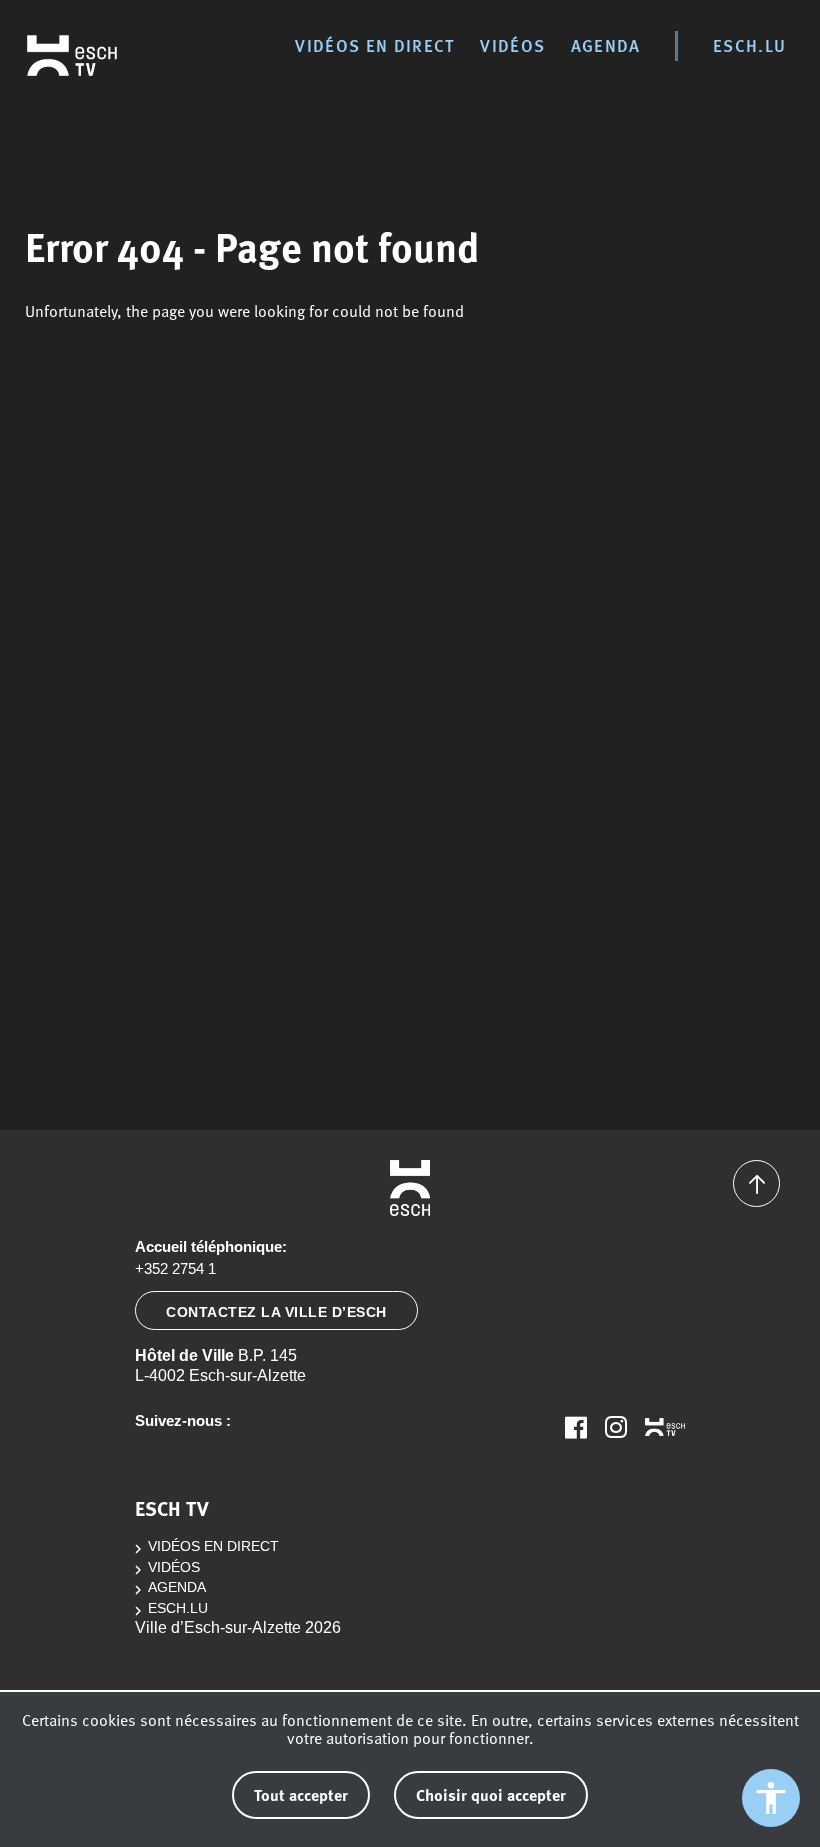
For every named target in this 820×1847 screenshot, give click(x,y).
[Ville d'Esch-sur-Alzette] (410, 1188)
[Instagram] (616, 1427)
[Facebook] (576, 1427)
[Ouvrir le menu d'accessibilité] (771, 1798)
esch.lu (749, 45)
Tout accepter (301, 1794)
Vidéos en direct (374, 45)
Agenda (606, 45)
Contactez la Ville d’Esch (276, 1312)
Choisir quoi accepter (491, 1794)
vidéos (512, 45)
